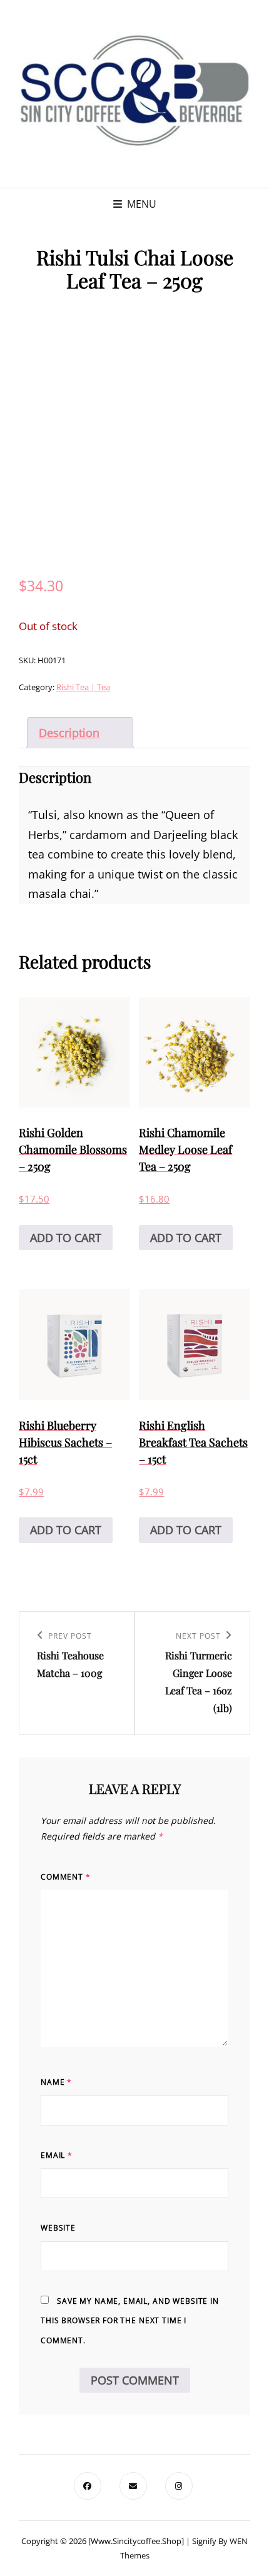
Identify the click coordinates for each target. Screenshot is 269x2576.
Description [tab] (69, 733)
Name (56, 2082)
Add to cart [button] (66, 1238)
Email (57, 2155)
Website (58, 2228)
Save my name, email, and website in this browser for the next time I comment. (130, 2321)
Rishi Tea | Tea (83, 687)
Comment (66, 1877)
